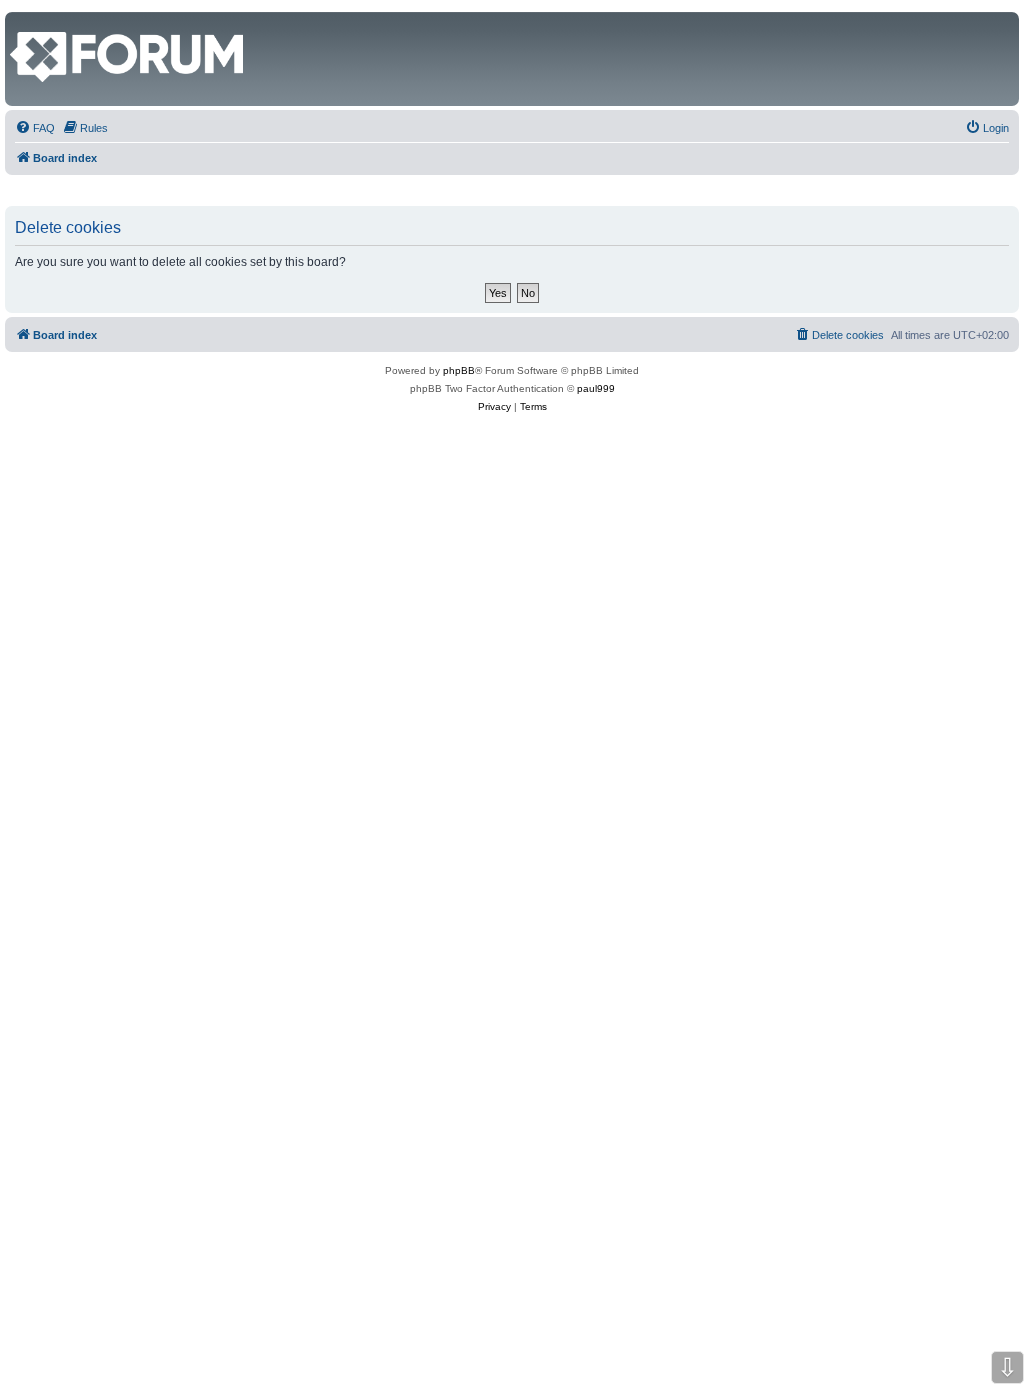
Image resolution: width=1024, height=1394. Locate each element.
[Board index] (21, 22)
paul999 (596, 388)
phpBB (459, 370)
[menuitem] (35, 128)
